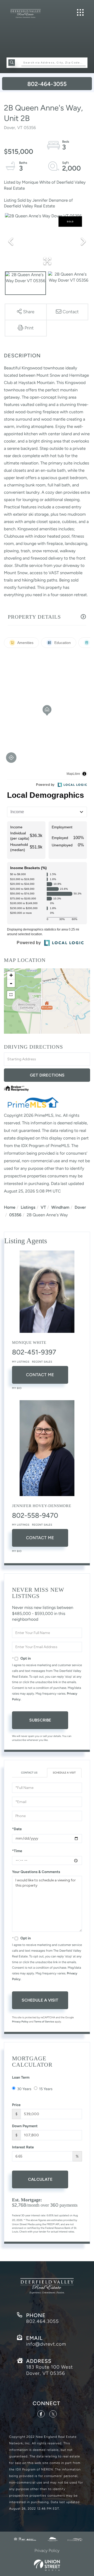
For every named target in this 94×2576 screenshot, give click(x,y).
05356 (15, 1215)
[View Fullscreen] (11, 995)
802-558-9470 (35, 1515)
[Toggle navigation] (80, 12)
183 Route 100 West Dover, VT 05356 (49, 2370)
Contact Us (29, 1773)
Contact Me (40, 1375)
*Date (17, 1829)
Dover (80, 1207)
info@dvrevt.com (46, 2344)
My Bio (17, 1388)
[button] (12, 63)
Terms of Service (44, 2022)
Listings (28, 1207)
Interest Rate (23, 2147)
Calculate (40, 2179)
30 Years (24, 2089)
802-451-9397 (34, 1352)
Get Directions (47, 1075)
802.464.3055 (42, 2321)
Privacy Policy (20, 2022)
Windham (60, 1207)
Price (16, 2105)
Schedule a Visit (64, 1773)
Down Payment (25, 2126)
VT (43, 1207)
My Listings (21, 1362)
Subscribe (40, 1720)
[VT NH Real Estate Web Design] (47, 2565)
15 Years (46, 2089)
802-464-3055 (47, 84)
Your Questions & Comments (36, 1872)
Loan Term (21, 2077)
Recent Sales (42, 1362)
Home (10, 1207)
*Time (17, 1851)
